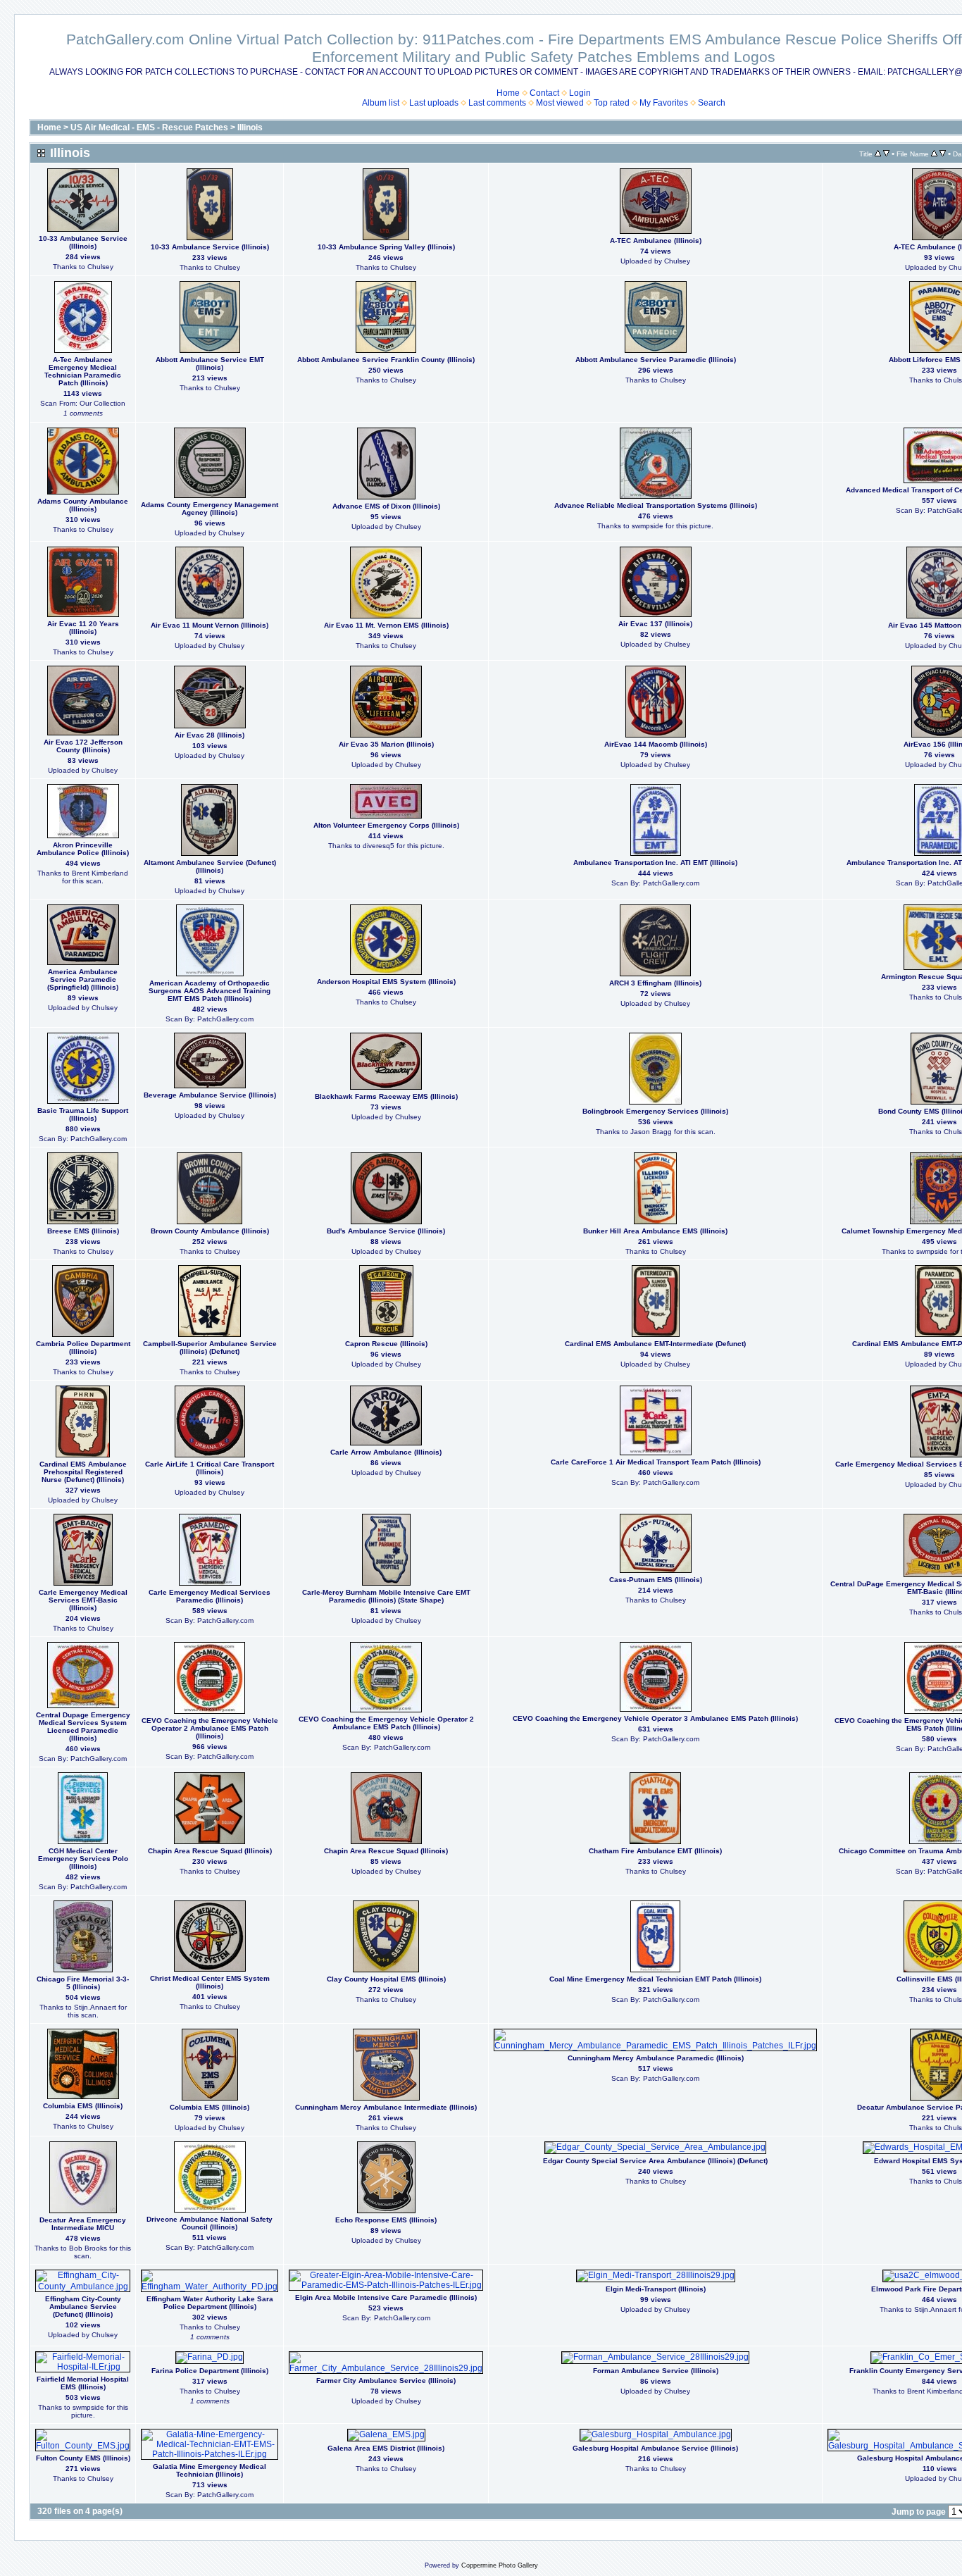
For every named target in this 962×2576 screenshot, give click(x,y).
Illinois (250, 127)
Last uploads (434, 103)
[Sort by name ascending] (934, 154)
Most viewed (560, 103)
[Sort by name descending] (943, 154)
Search (712, 103)
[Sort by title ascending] (878, 154)
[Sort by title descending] (886, 154)
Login (580, 93)
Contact (544, 93)
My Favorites (664, 103)
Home (508, 93)
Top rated (612, 103)
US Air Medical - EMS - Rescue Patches (149, 127)
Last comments (497, 103)
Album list (381, 103)
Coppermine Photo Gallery (500, 2565)
